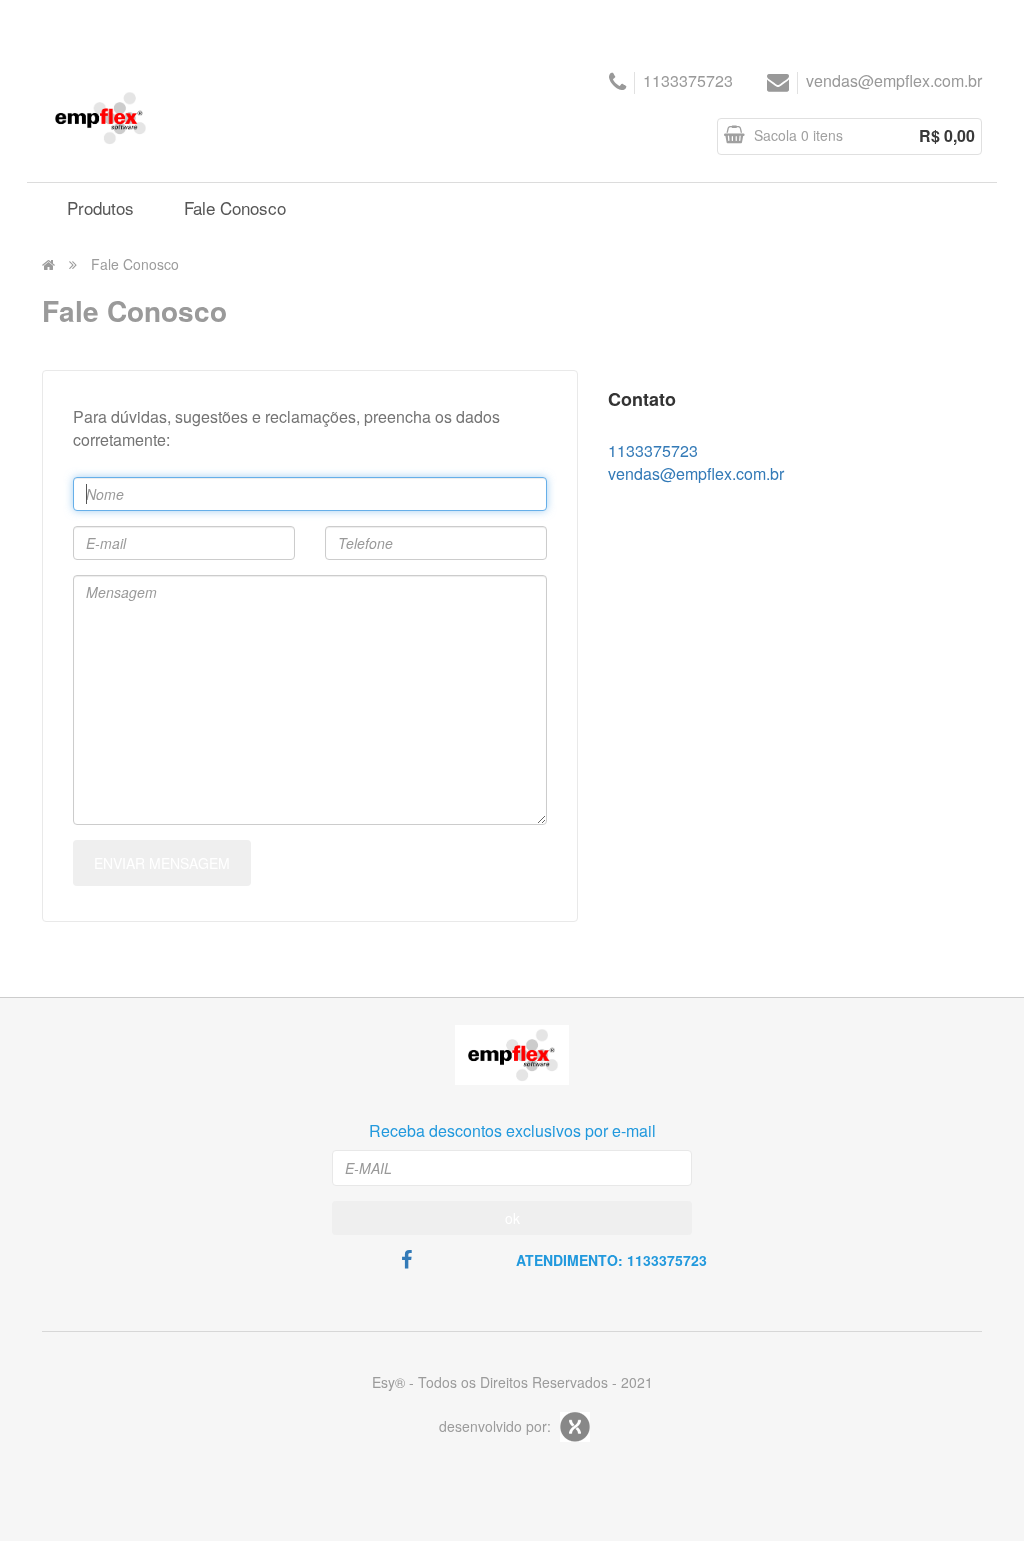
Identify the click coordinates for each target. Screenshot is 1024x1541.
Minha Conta (92, 21)
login (876, 20)
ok (512, 1218)
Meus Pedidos (215, 21)
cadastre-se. (946, 20)
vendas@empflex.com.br (894, 80)
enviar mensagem (162, 863)
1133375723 (688, 80)
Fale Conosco (135, 264)
